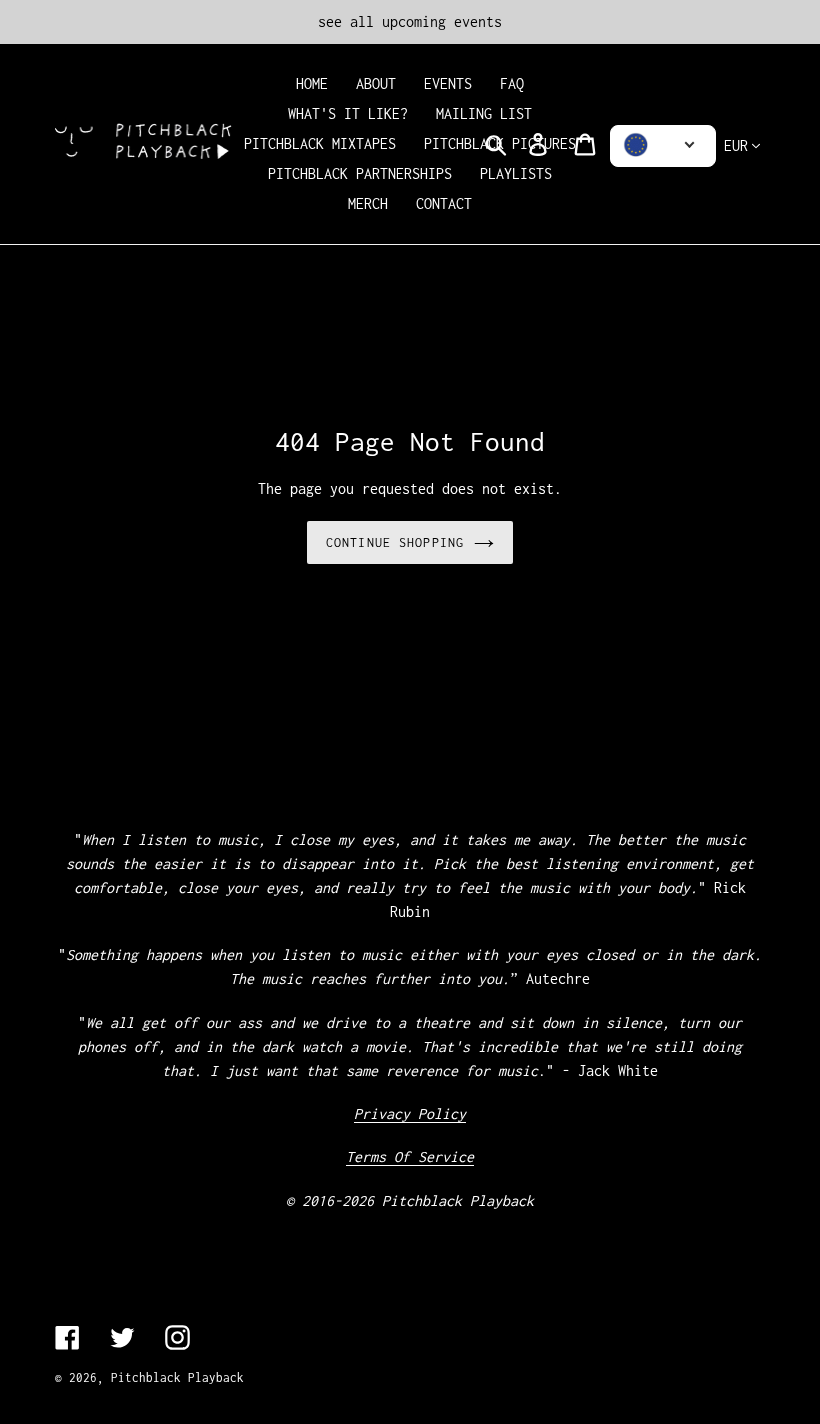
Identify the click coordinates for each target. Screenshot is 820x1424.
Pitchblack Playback (177, 1377)
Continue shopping (395, 542)
